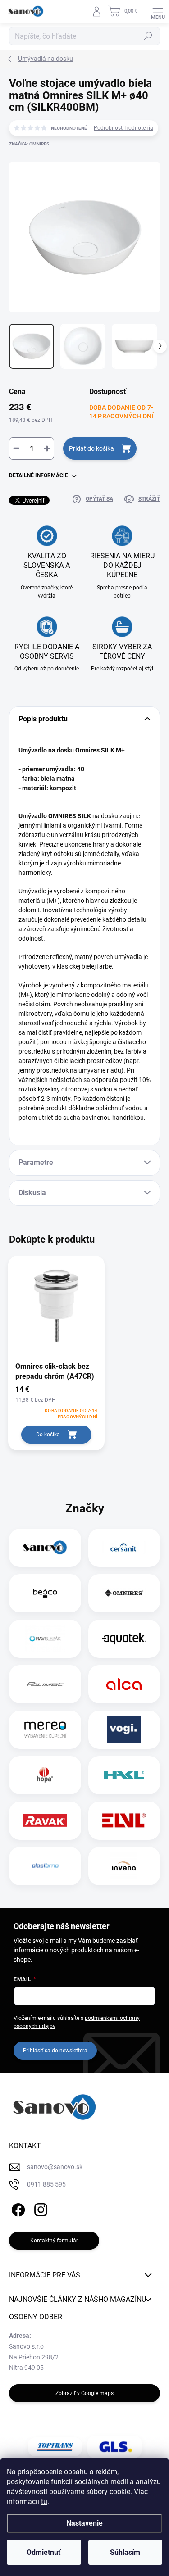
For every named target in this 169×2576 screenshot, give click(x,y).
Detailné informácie (39, 475)
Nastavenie (84, 2523)
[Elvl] (124, 1820)
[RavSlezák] (45, 1639)
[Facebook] (17, 2208)
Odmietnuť (44, 2552)
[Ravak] (45, 1820)
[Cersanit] (124, 1548)
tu (44, 2501)
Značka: (29, 144)
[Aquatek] (124, 1639)
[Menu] (158, 11)
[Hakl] (124, 1775)
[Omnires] (124, 1593)
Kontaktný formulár (54, 2241)
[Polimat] (45, 1684)
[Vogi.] (124, 1729)
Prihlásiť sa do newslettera (55, 2051)
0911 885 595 (46, 2184)
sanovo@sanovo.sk (55, 2167)
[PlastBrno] (45, 1866)
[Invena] (124, 1866)
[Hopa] (45, 1775)
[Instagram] (39, 2208)
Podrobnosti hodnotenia (123, 128)
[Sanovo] (45, 1548)
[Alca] (124, 1684)
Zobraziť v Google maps (84, 2393)
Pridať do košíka (91, 448)
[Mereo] (45, 1729)
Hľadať (148, 36)
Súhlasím (125, 2552)
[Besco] (45, 1593)
